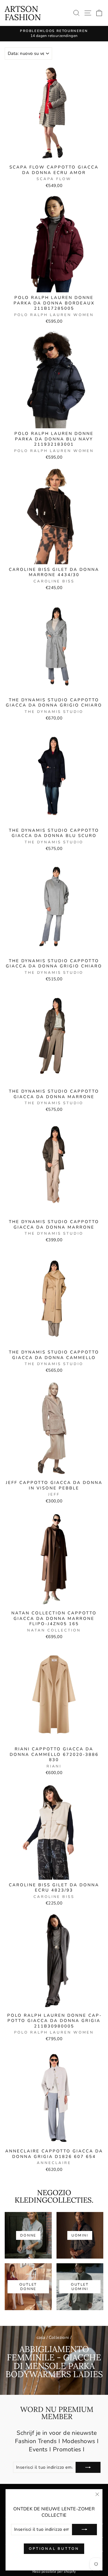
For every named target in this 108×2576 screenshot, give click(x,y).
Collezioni (59, 2337)
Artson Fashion (23, 13)
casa (41, 2337)
